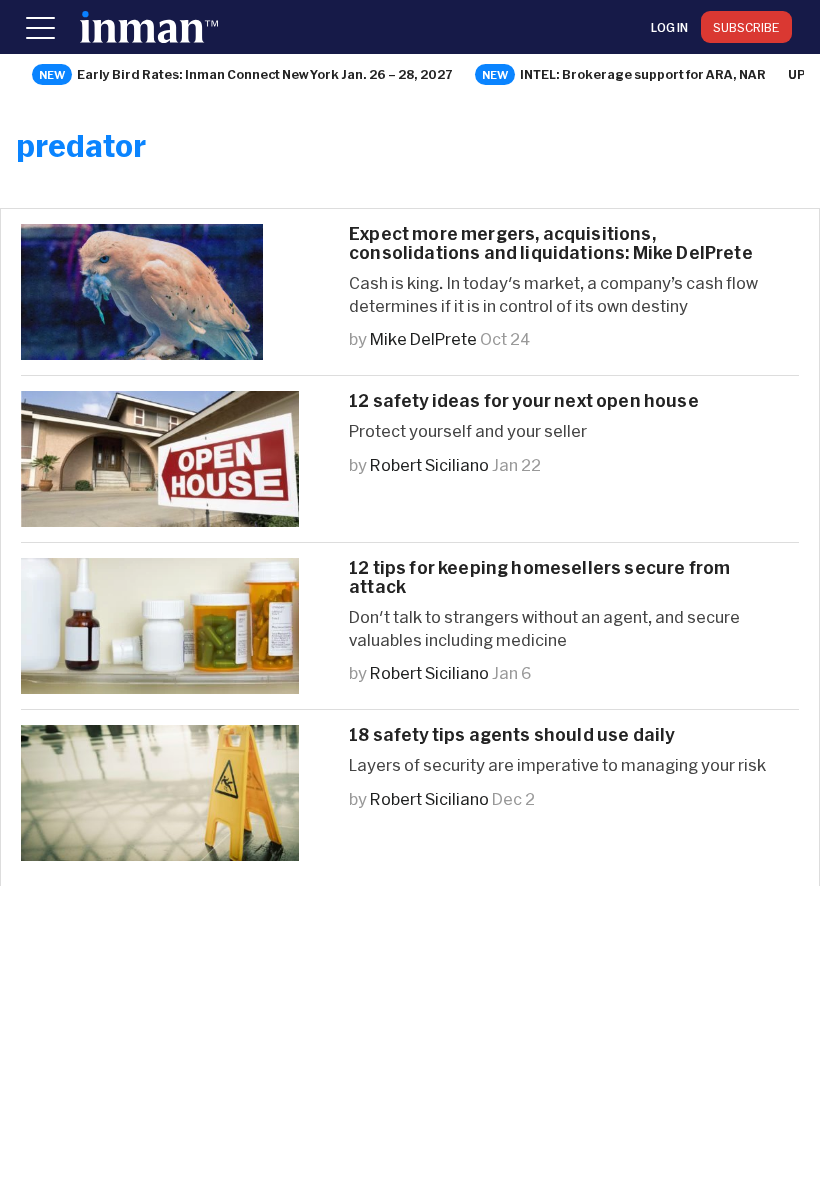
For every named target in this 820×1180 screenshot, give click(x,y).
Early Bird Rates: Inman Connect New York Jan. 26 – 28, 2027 (265, 74)
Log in (669, 27)
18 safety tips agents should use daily (511, 734)
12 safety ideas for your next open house (524, 400)
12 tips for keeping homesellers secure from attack (539, 577)
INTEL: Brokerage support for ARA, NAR (643, 74)
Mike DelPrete (423, 338)
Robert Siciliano (429, 464)
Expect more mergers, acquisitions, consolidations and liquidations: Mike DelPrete (551, 243)
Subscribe (746, 27)
